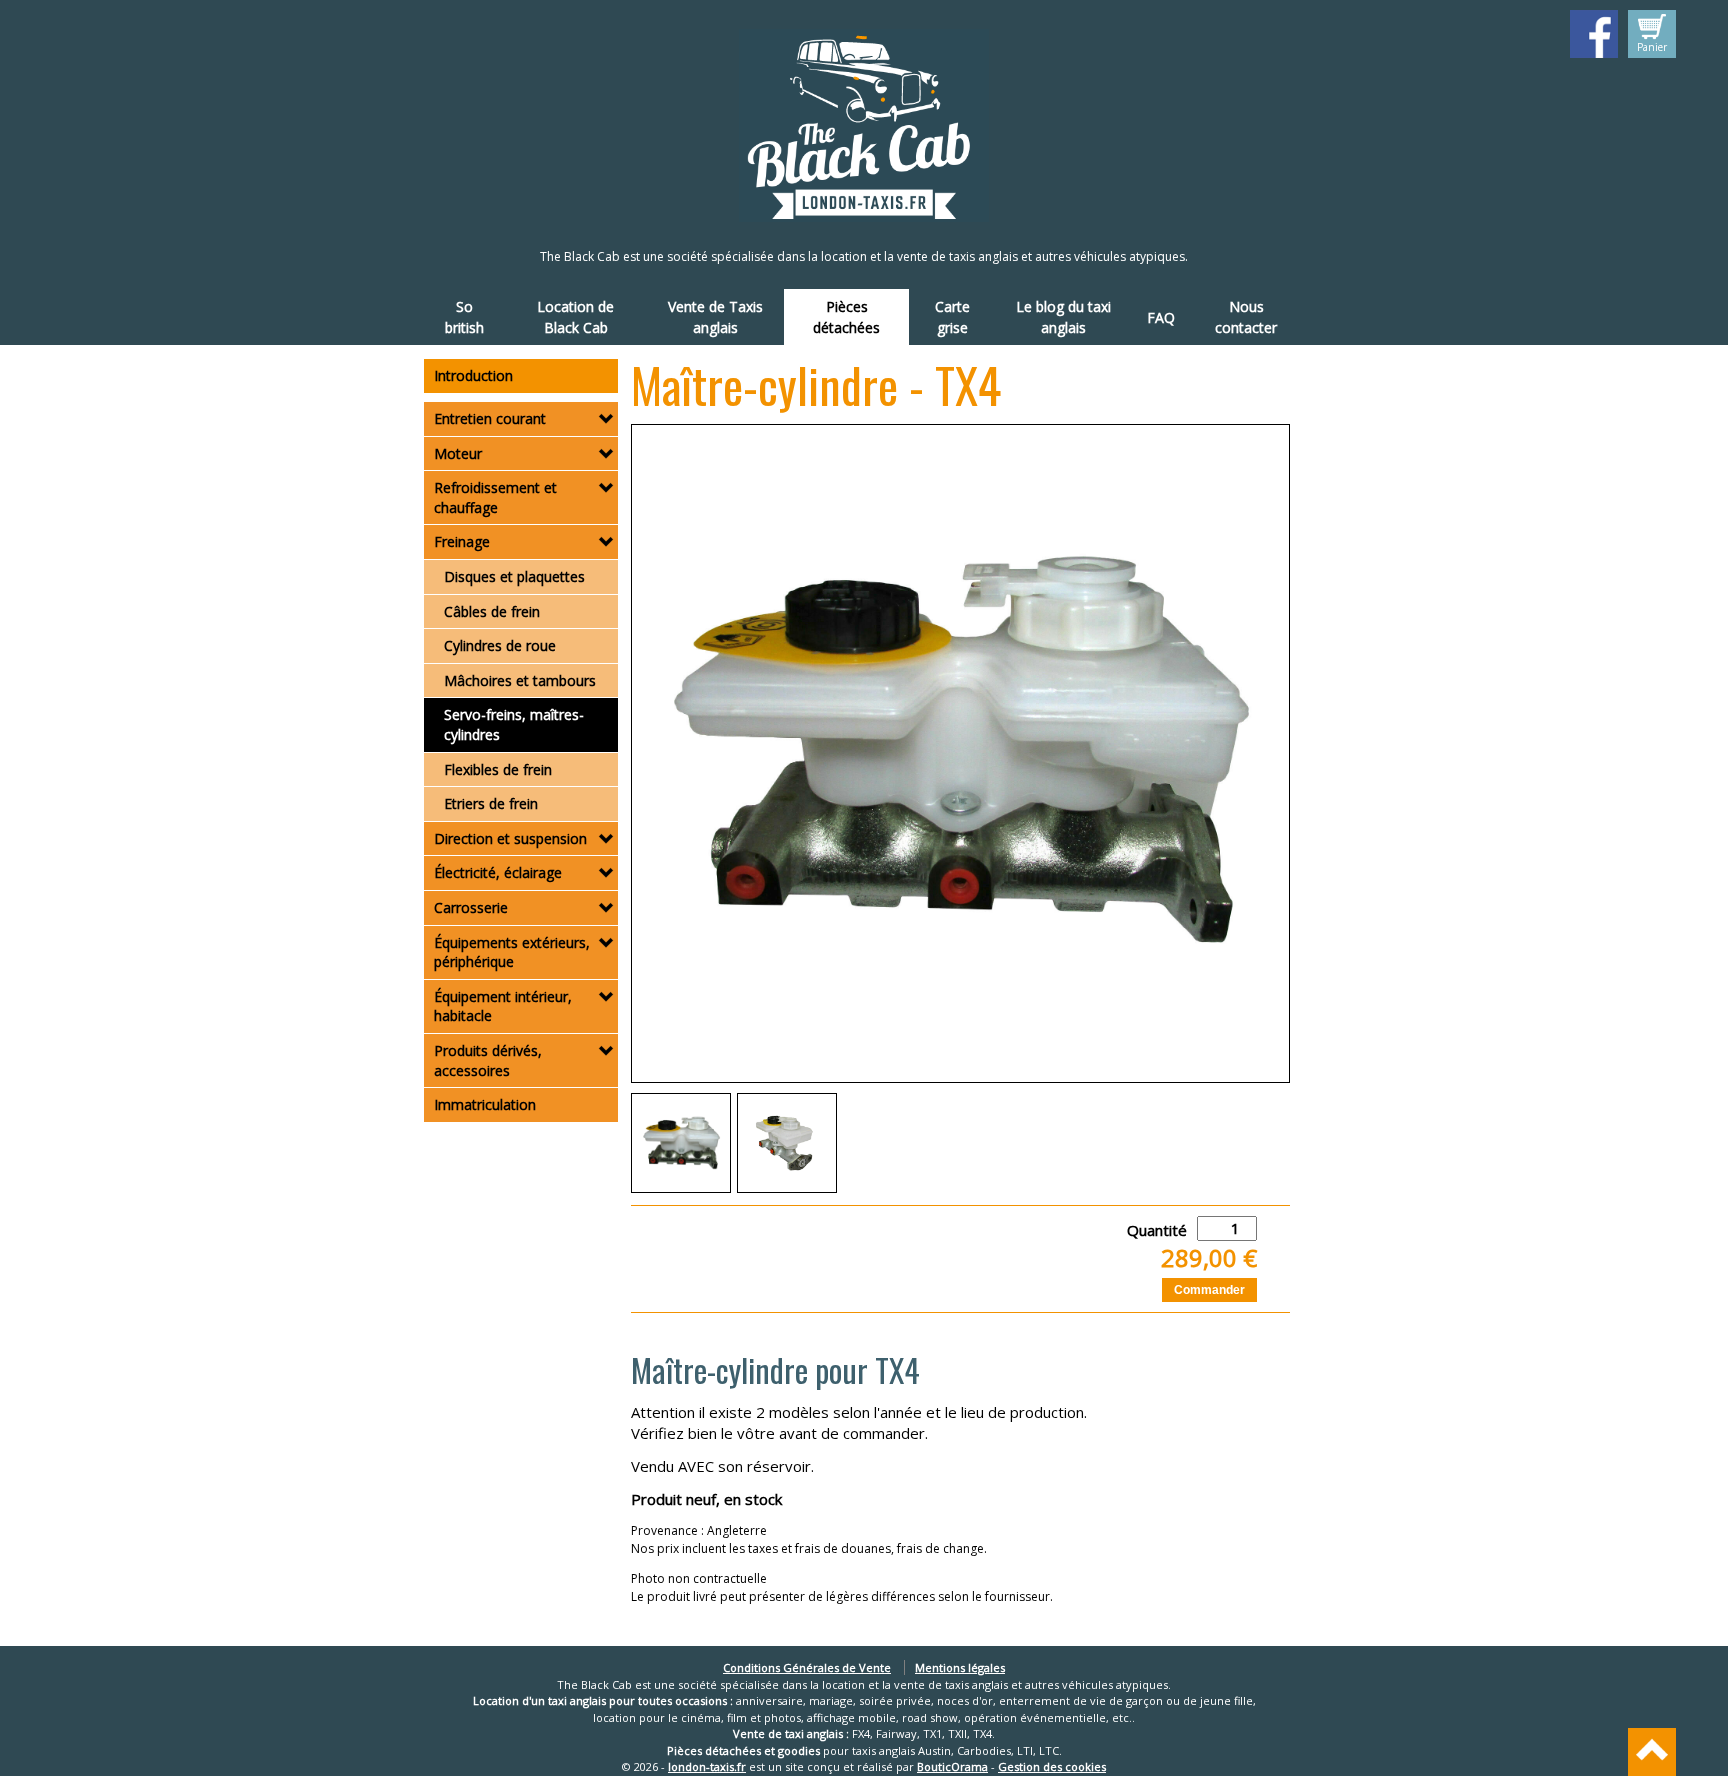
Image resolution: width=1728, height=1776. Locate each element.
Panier (1652, 47)
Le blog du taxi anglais (1063, 317)
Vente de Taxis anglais (715, 317)
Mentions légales (960, 1667)
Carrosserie (471, 907)
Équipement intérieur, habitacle (503, 1006)
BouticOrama (952, 1766)
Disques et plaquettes (514, 576)
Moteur (458, 453)
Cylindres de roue (500, 645)
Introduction (473, 375)
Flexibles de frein (498, 769)
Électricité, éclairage (498, 872)
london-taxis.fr (707, 1766)
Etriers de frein (491, 803)
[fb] (1594, 34)
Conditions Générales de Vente (807, 1667)
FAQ (1161, 317)
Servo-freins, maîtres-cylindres (514, 724)
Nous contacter (1246, 317)
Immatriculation (485, 1104)
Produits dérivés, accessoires (488, 1060)
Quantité (1157, 1230)
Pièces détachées (846, 317)
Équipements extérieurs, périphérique (512, 952)
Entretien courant (490, 418)
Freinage (462, 541)
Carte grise (952, 317)
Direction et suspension (510, 838)
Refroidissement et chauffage (495, 497)
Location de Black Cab (575, 317)
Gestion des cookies (1052, 1766)
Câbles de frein (492, 611)
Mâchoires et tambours (520, 680)
